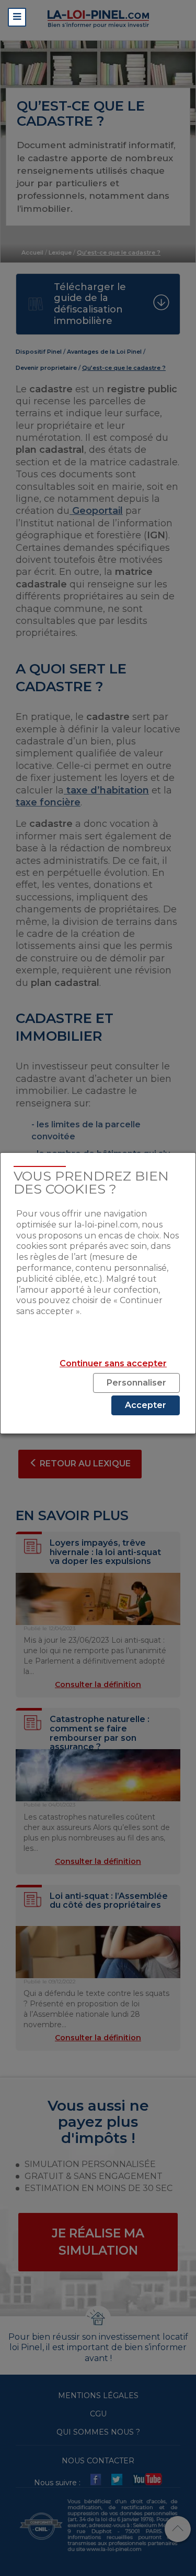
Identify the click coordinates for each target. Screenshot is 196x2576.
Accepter (146, 1405)
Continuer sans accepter (113, 1363)
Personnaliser (136, 1383)
